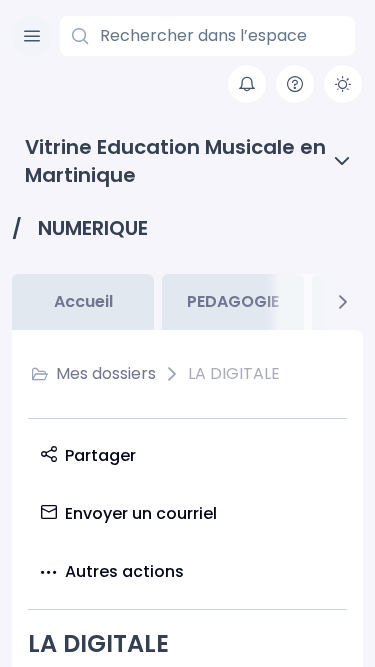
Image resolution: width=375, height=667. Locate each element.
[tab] (83, 302)
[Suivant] (343, 302)
